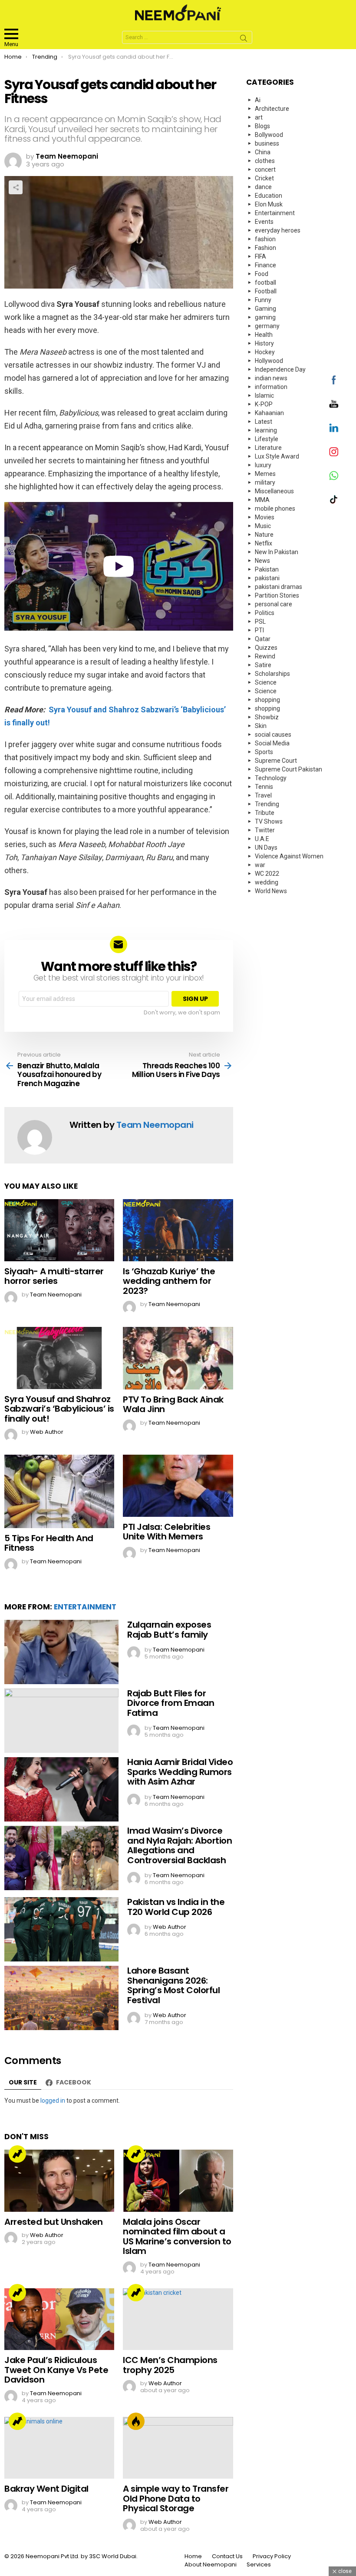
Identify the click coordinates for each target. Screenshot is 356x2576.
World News (271, 891)
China (263, 152)
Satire (263, 665)
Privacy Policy (272, 2556)
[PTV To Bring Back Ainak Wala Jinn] (178, 1358)
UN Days (266, 848)
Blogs (262, 126)
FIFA (260, 256)
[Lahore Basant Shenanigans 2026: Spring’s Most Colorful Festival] (61, 1998)
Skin (261, 726)
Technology (271, 778)
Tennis (264, 787)
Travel (263, 795)
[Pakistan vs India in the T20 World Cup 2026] (61, 1929)
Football (266, 291)
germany (267, 326)
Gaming (265, 309)
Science (266, 682)
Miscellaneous (274, 491)
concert (265, 170)
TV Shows (269, 821)
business (267, 143)
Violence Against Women (289, 856)
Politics (265, 613)
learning (266, 430)
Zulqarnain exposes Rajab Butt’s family (169, 1630)
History (264, 343)
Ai (258, 100)
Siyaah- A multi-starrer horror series (54, 1276)
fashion (265, 239)
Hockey (265, 352)
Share (16, 187)
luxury (263, 465)
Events (264, 222)
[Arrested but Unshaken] (59, 2180)
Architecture (272, 109)
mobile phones (275, 509)
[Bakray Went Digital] (59, 2448)
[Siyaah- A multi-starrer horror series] (59, 1230)
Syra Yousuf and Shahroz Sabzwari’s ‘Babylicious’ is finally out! (59, 1409)
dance (263, 187)
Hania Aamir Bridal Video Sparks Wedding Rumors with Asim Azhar (180, 1772)
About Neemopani (211, 2565)
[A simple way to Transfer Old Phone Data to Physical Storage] (178, 2448)
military (265, 482)
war (260, 865)
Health (264, 335)
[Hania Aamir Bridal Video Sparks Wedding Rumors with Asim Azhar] (61, 1789)
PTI (259, 630)
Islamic (264, 396)
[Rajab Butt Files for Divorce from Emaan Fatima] (61, 1721)
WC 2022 (267, 874)
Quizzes (266, 648)
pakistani (267, 578)
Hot (136, 2421)
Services (259, 2565)
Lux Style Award (277, 456)
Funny (263, 300)
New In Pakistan (277, 552)
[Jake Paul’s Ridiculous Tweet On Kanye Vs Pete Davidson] (59, 2319)
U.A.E (262, 839)
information (271, 387)
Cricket (264, 178)
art (259, 117)
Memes (265, 474)
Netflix (264, 543)
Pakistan (267, 569)
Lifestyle (267, 439)
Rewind (265, 656)
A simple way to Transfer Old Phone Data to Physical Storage (176, 2498)
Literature (268, 448)
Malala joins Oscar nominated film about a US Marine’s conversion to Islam (177, 2237)
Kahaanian (269, 413)
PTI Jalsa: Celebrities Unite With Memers (166, 1532)
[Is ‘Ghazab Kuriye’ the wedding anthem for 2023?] (178, 1230)
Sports (264, 752)
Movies (265, 517)
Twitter (265, 830)
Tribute (265, 813)
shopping (267, 700)
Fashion (265, 248)
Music (263, 526)
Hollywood (269, 361)
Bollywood (269, 135)
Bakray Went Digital (46, 2489)
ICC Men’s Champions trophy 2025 (170, 2365)
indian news (271, 378)
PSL (260, 622)
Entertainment (85, 1607)
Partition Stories (277, 595)
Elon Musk (269, 204)
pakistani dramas (279, 587)
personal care (274, 604)
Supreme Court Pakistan (288, 769)
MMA (262, 500)
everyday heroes (278, 230)
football (265, 283)
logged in (53, 2101)
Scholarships (272, 674)
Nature (264, 535)
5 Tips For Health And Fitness (49, 1543)
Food (262, 274)
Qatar (263, 639)
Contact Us (227, 2556)
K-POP (264, 404)
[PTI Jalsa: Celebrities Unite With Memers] (178, 1486)
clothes (265, 161)
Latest (264, 422)
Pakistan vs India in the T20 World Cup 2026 (176, 1907)
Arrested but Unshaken (54, 2222)
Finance (265, 265)
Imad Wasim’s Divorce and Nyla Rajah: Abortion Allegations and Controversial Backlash (180, 1845)
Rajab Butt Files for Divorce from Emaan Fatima (171, 1703)
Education (269, 196)
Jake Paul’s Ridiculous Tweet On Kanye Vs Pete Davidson (56, 2370)
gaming (265, 317)
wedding (267, 882)
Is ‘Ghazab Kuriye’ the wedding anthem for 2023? (169, 1281)
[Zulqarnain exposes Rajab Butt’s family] (61, 1652)
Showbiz (267, 717)
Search (244, 40)
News (262, 561)
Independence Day (280, 369)
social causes (273, 735)
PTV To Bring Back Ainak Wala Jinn (173, 1404)
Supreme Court (276, 761)
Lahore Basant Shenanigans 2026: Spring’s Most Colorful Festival (173, 1985)
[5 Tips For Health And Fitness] (59, 1491)
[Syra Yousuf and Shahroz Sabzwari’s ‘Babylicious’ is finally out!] (59, 1358)
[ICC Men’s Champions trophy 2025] (178, 2319)
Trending (17, 2154)
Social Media (272, 743)
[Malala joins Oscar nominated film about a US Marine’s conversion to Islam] (178, 2180)
